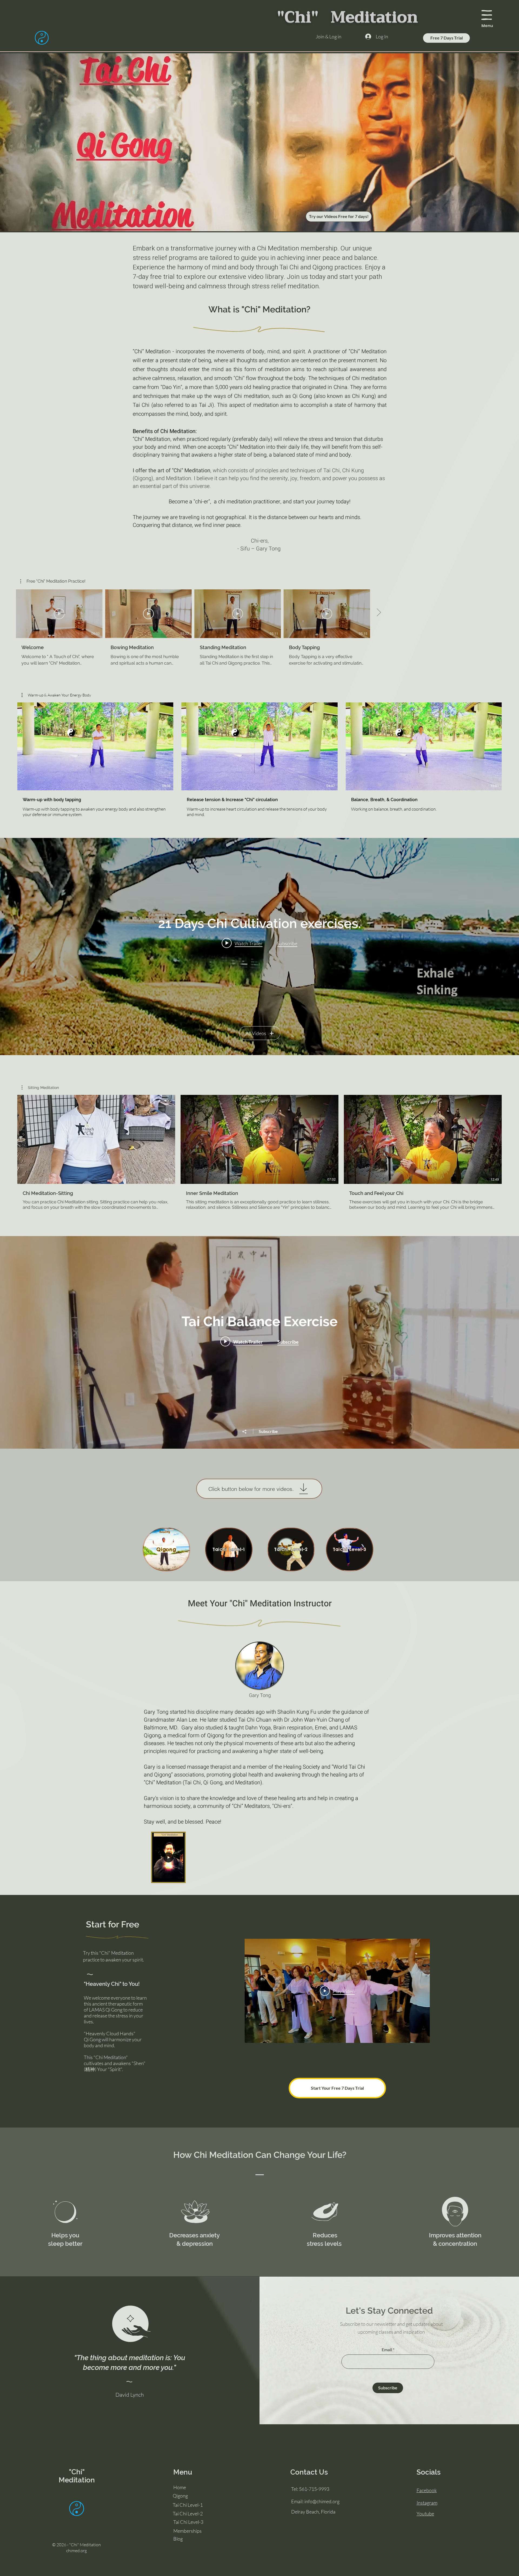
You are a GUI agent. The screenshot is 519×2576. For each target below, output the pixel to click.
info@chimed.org (322, 2501)
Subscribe (268, 1431)
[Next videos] (379, 613)
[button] (487, 15)
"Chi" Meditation (77, 2476)
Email (387, 2350)
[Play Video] (59, 614)
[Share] (247, 1432)
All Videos (256, 1033)
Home (180, 2487)
